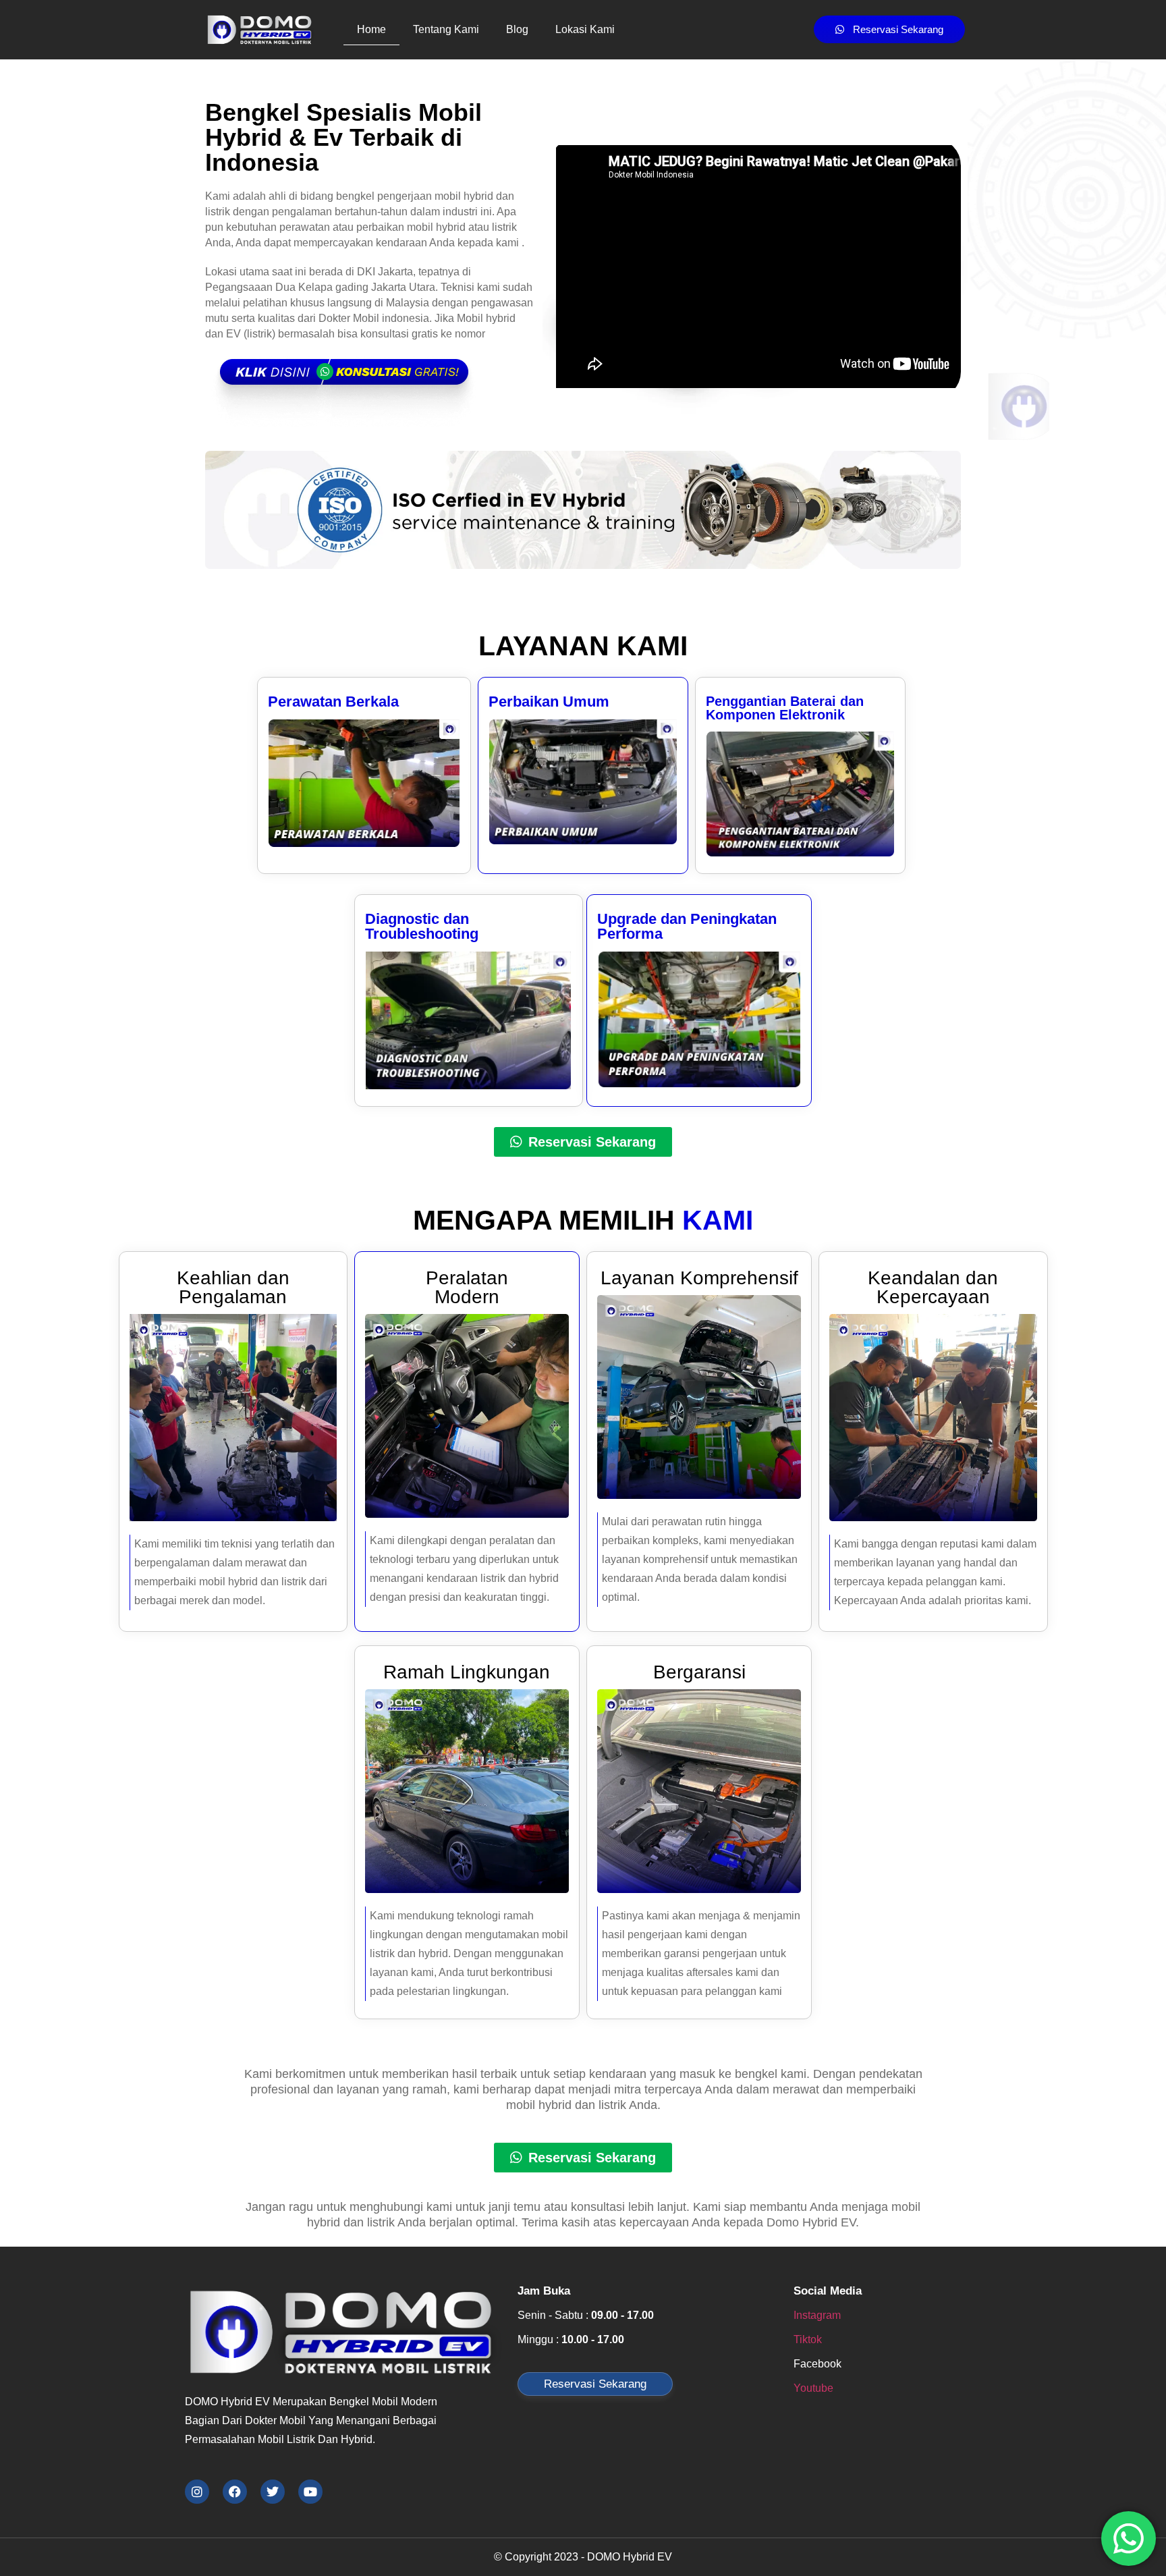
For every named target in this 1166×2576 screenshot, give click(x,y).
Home (371, 29)
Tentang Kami (446, 29)
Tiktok (808, 2339)
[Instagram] (197, 2492)
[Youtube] (310, 2492)
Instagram (817, 2315)
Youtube (813, 2388)
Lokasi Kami (585, 29)
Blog (517, 29)
